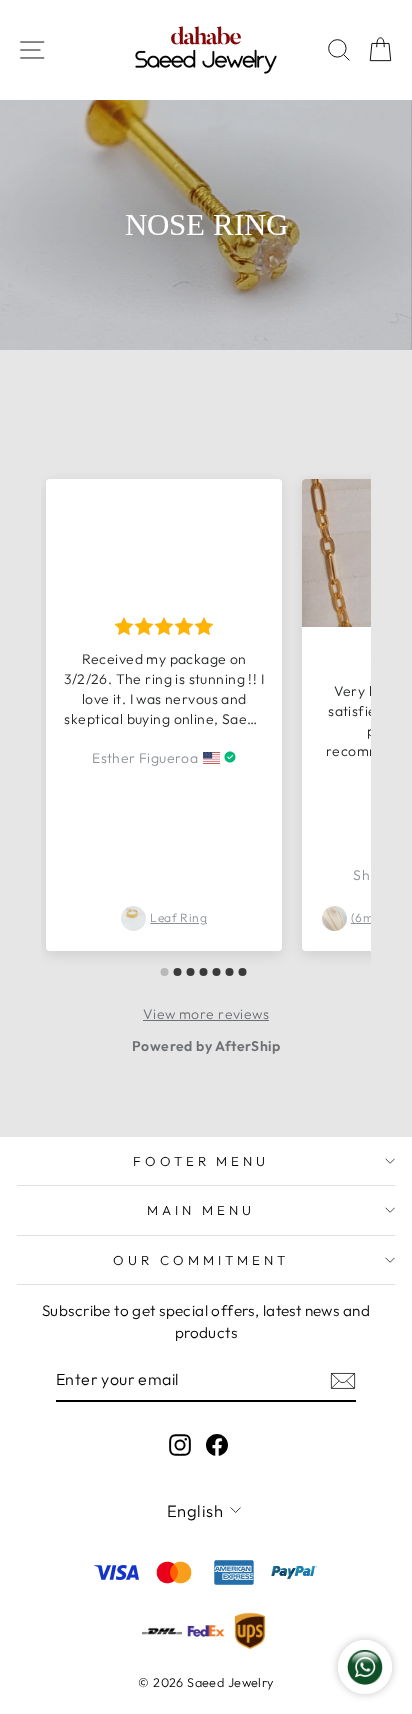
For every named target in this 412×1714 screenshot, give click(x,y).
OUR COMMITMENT (201, 1260)
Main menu (201, 1210)
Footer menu (201, 1161)
